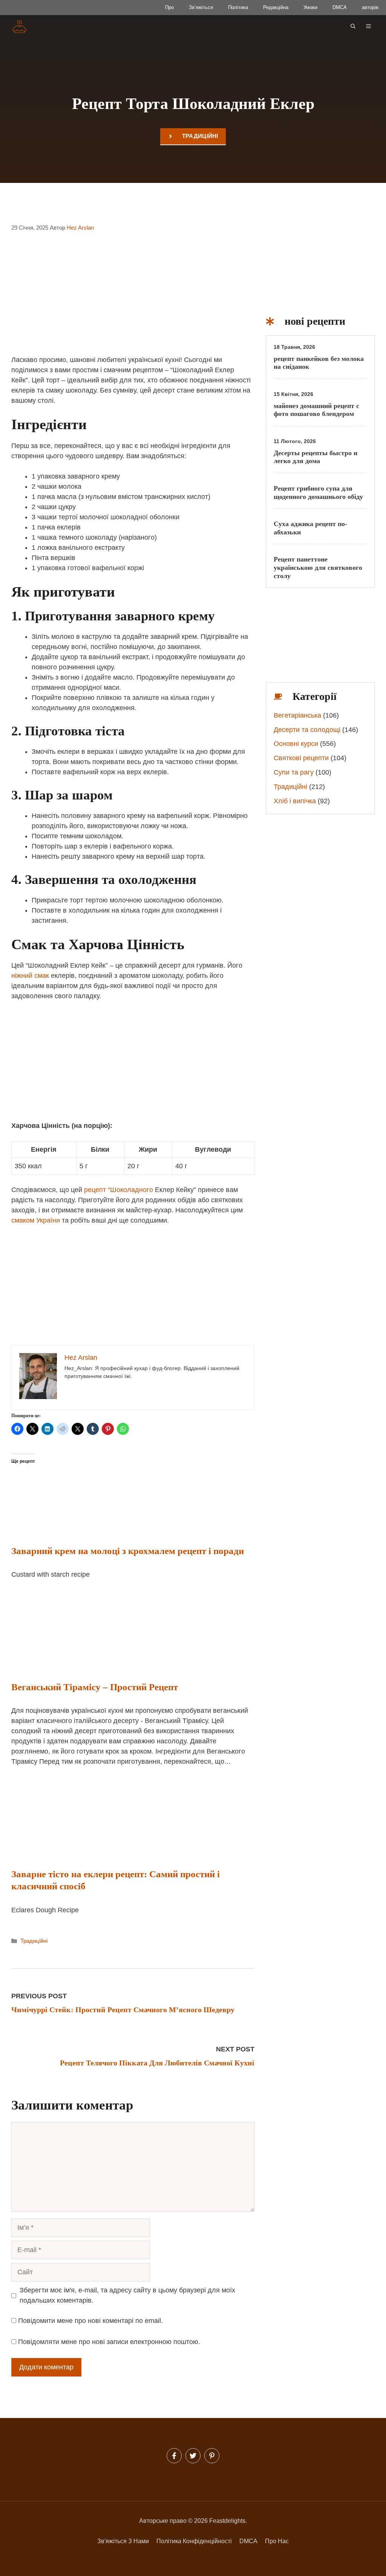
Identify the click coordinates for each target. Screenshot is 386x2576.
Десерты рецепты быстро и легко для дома (316, 457)
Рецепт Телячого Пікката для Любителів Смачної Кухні (157, 2063)
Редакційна (276, 7)
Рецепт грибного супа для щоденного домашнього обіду (318, 492)
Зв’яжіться (201, 7)
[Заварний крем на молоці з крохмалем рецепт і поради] (101, 1527)
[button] (353, 26)
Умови (310, 7)
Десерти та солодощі (307, 730)
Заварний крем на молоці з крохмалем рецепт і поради (128, 1551)
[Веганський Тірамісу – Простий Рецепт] (77, 1663)
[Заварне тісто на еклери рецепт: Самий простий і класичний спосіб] (77, 1850)
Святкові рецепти (301, 758)
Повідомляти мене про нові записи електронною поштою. (109, 2342)
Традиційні (200, 136)
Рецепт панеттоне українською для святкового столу (318, 567)
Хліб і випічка (295, 801)
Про (169, 7)
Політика (238, 7)
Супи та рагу (294, 772)
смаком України (36, 1220)
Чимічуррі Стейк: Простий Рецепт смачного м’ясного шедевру (123, 2010)
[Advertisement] (133, 298)
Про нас (277, 2541)
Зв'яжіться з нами (123, 2541)
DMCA (340, 7)
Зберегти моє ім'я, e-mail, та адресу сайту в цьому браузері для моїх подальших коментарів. (127, 2295)
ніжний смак (30, 976)
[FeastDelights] (19, 26)
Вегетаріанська (297, 715)
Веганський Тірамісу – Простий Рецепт (95, 1687)
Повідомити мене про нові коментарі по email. (90, 2321)
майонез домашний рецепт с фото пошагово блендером (316, 410)
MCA (251, 2541)
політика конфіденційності (194, 2541)
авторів (370, 7)
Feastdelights (227, 2521)
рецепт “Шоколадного (119, 1190)
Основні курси (296, 744)
